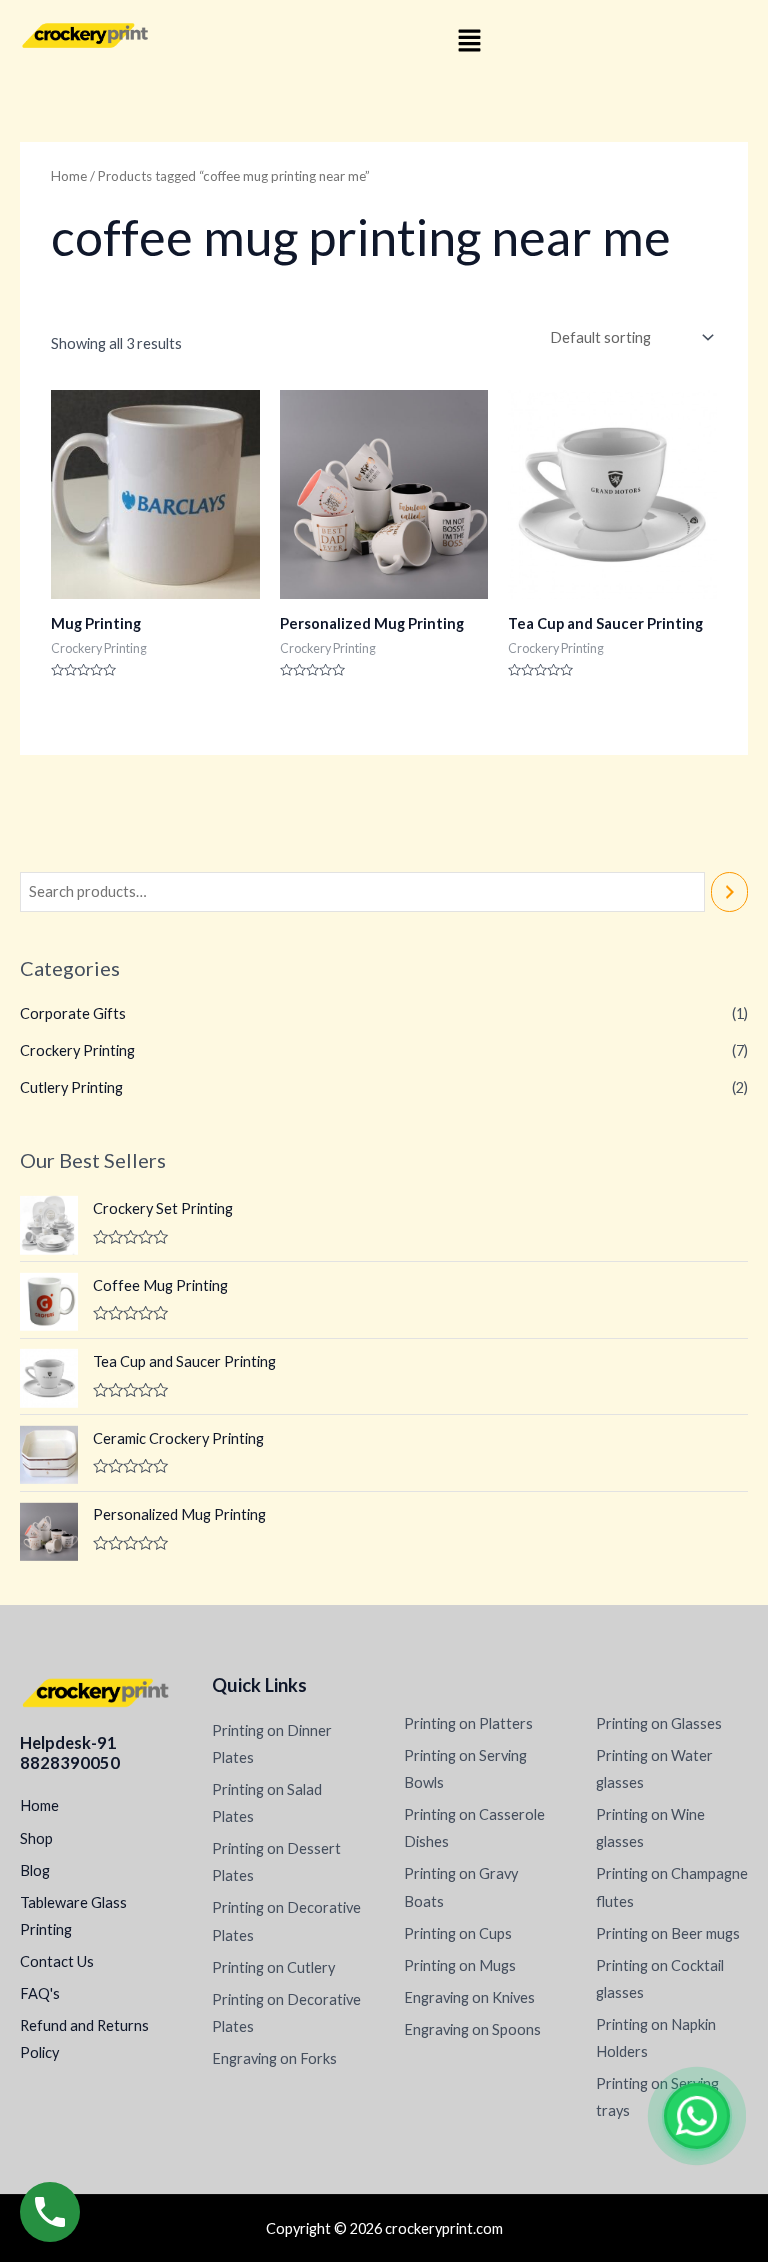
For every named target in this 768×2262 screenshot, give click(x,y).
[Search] (729, 892)
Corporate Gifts (73, 1013)
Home (69, 176)
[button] (469, 41)
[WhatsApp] (697, 2116)
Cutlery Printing (71, 1087)
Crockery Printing (77, 1050)
